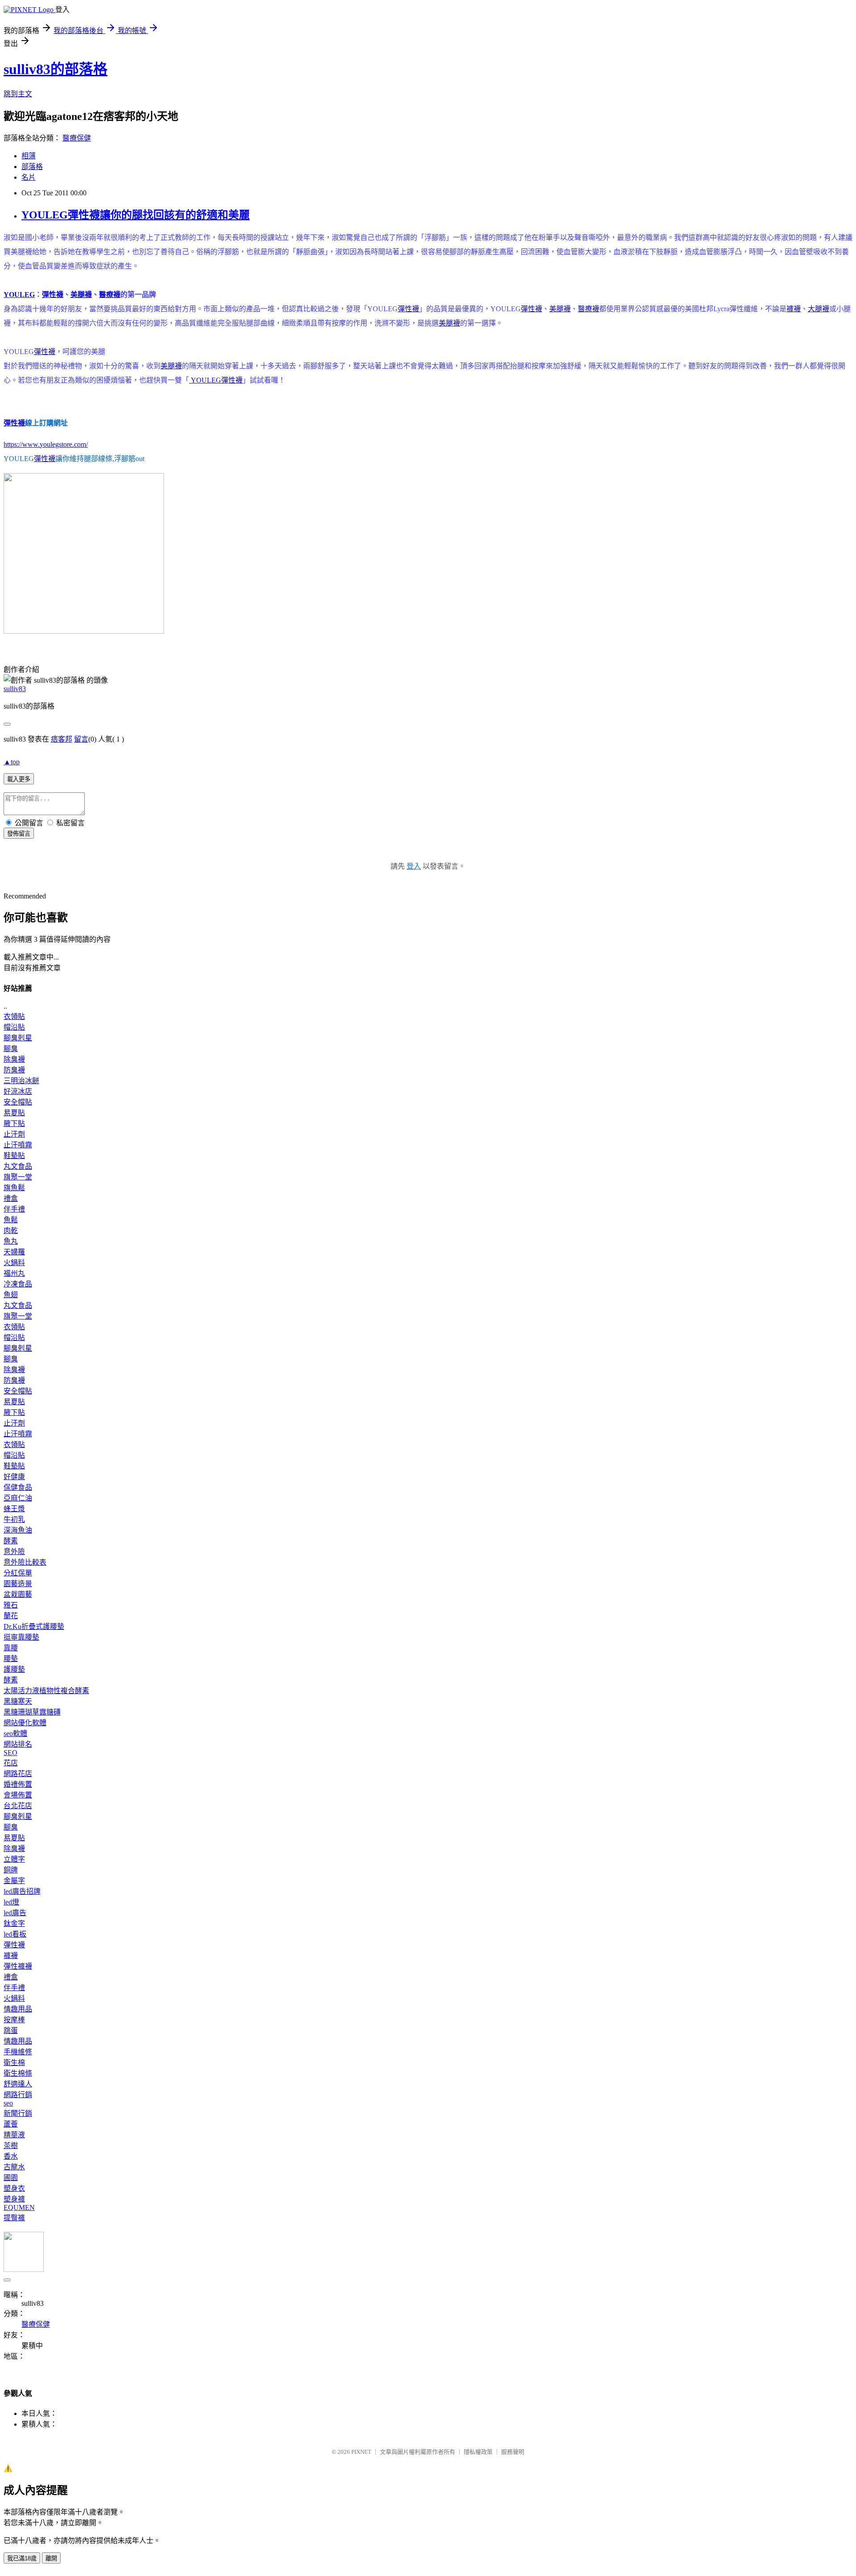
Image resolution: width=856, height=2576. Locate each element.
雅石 (11, 1605)
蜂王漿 (14, 1509)
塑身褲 (14, 2199)
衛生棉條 (18, 2073)
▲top (12, 762)
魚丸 (11, 1241)
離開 (51, 2558)
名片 (29, 177)
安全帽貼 (18, 1102)
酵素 (11, 1541)
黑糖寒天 (18, 1701)
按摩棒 (14, 2020)
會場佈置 (18, 1795)
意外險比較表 (25, 1562)
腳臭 (11, 1049)
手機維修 (18, 2052)
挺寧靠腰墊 (21, 1637)
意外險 (14, 1552)
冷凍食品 (18, 1284)
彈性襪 (53, 295)
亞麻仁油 (18, 1498)
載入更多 (19, 779)
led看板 (15, 1934)
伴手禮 (14, 1209)
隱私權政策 (478, 2452)
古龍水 (14, 2167)
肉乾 (11, 1230)
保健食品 (18, 1487)
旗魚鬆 (14, 1188)
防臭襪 (14, 1070)
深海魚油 (18, 1530)
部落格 (32, 167)
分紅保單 (18, 1573)
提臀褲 (14, 2218)
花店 (11, 1763)
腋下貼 (14, 1123)
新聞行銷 (18, 2113)
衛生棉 (14, 2063)
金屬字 (14, 1881)
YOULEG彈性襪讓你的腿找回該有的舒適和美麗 (136, 215)
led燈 (11, 1902)
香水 (11, 2156)
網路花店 (18, 1774)
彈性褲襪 (18, 1966)
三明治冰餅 (21, 1081)
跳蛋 (11, 2030)
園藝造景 (18, 1584)
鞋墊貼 (14, 1156)
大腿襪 (819, 309)
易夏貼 (14, 1113)
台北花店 (18, 1806)
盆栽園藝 (18, 1594)
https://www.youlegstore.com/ (46, 444)
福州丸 (14, 1273)
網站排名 (18, 1744)
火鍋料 (14, 1263)
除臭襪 (14, 1059)
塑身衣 (14, 2188)
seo (8, 2103)
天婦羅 (14, 1252)
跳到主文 (18, 94)
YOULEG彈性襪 (216, 380)
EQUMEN (19, 2207)
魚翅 (11, 1295)
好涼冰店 (18, 1091)
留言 (81, 739)
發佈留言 (19, 834)
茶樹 (11, 2145)
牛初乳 (14, 1519)
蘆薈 (11, 2124)
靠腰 (11, 1648)
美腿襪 (81, 295)
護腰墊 (14, 1669)
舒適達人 (18, 2084)
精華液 (14, 2135)
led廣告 (15, 1913)
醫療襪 (110, 295)
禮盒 (11, 1198)
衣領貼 (14, 1016)
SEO (10, 1753)
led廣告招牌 (22, 1891)
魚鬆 (11, 1220)
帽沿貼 (14, 1027)
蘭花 (11, 1616)
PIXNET (361, 2452)
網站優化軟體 (25, 1723)
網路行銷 (18, 2095)
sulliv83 (15, 689)
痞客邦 (62, 739)
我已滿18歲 (22, 2558)
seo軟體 (15, 1733)
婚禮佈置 (18, 1784)
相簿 (29, 156)
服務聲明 (513, 2452)
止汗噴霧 (18, 1145)
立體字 (14, 1859)
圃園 (11, 2178)
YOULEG (19, 295)
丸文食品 (18, 1166)
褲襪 (794, 309)
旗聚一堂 (18, 1177)
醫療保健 (77, 138)
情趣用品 (18, 2009)
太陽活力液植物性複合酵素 (46, 1691)
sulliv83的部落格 (56, 69)
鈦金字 (14, 1923)
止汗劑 (14, 1134)
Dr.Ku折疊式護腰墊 (34, 1626)
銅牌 (11, 1870)
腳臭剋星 (18, 1038)
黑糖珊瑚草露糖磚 (32, 1712)
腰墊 (11, 1659)
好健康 (14, 1477)
